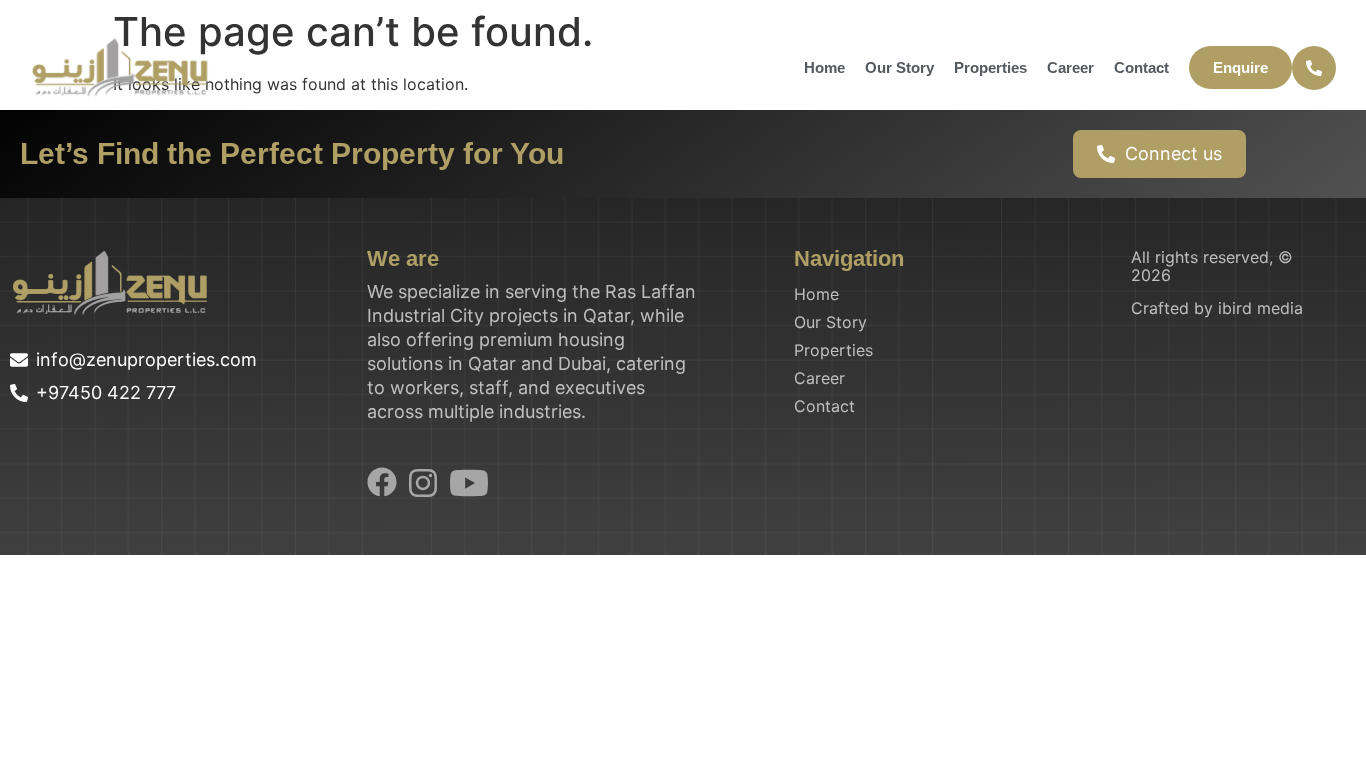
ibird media (1260, 308)
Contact (1141, 67)
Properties (990, 67)
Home (824, 67)
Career (1070, 67)
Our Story (899, 67)
